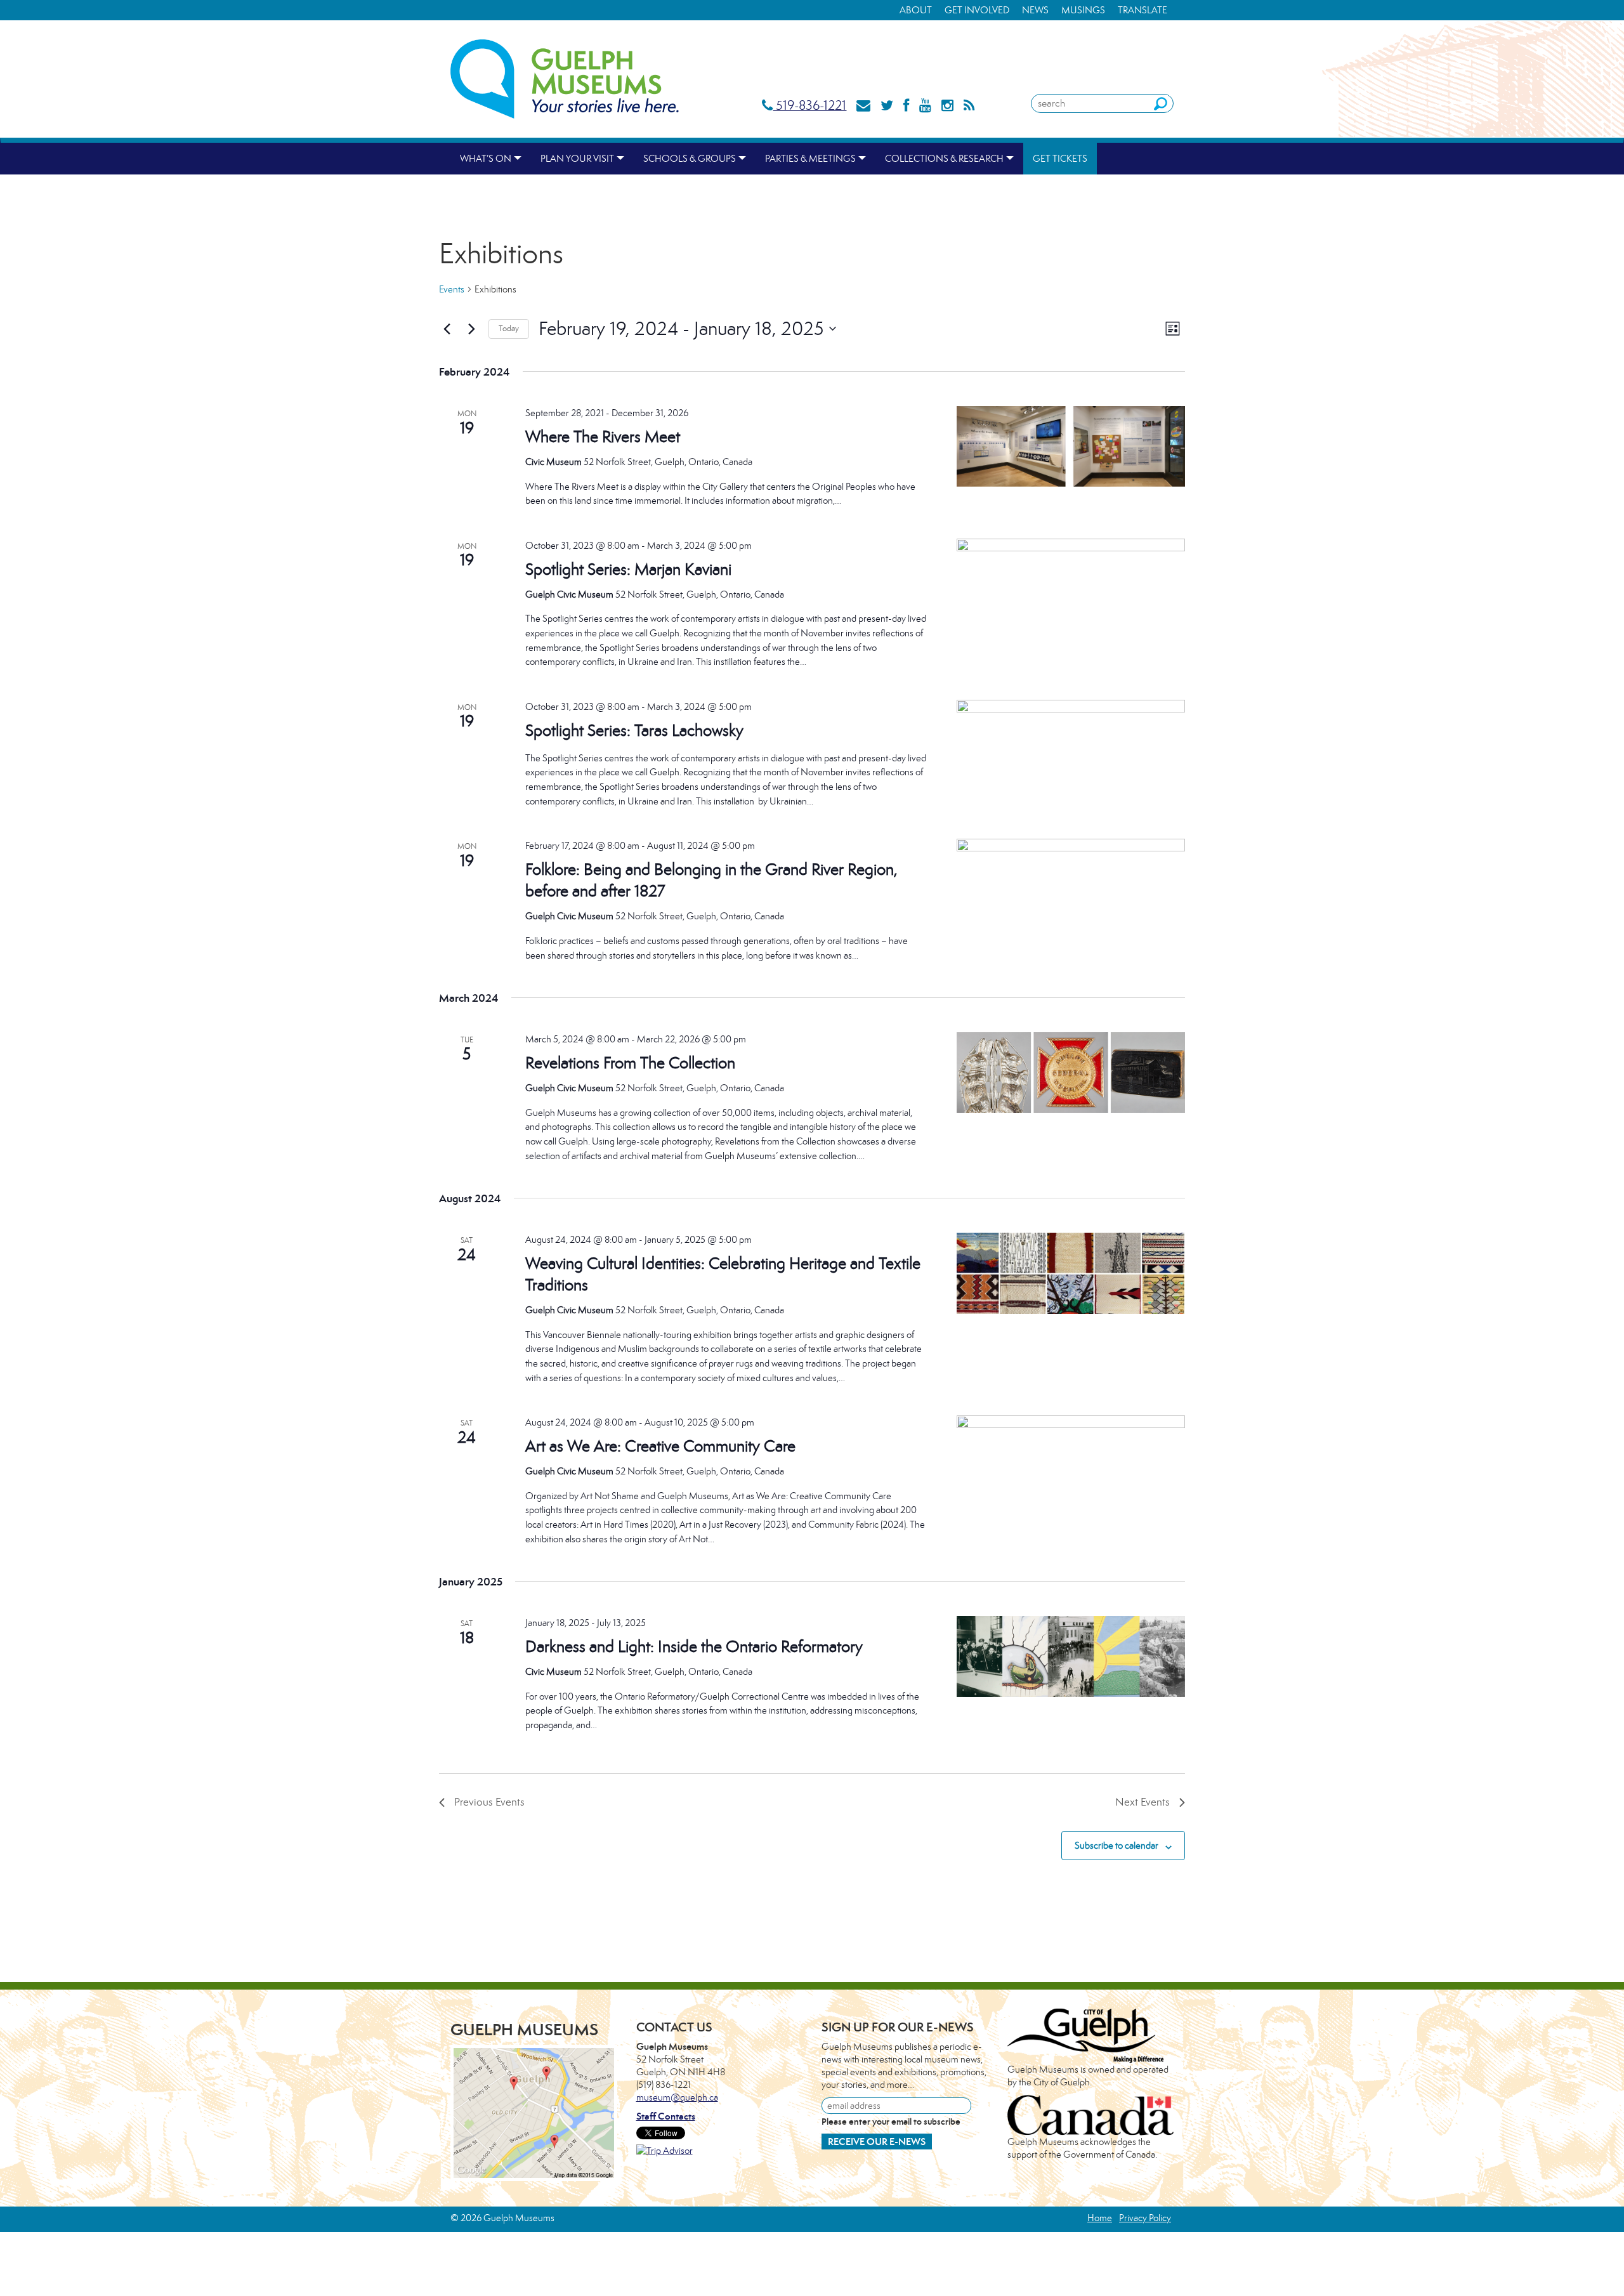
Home (1100, 2218)
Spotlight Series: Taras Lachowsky (634, 730)
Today (509, 328)
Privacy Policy (1145, 2218)
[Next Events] (471, 329)
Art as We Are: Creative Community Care (660, 1446)
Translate (1143, 10)
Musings (1083, 10)
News (1035, 10)
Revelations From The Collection (630, 1063)
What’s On (486, 158)
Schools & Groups (690, 158)
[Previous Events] (447, 329)
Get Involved (977, 10)
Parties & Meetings (810, 158)
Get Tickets (1060, 158)
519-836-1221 (809, 105)
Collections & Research (944, 158)
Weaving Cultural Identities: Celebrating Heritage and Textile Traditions (723, 1274)
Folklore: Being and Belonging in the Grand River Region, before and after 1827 (711, 880)
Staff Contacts (666, 2116)
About (916, 10)
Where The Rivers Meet (603, 436)
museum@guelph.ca (677, 2097)
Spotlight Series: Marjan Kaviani (628, 569)
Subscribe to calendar (1116, 1845)
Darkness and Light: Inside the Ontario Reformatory (694, 1646)
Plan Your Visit (577, 158)
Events (452, 289)
